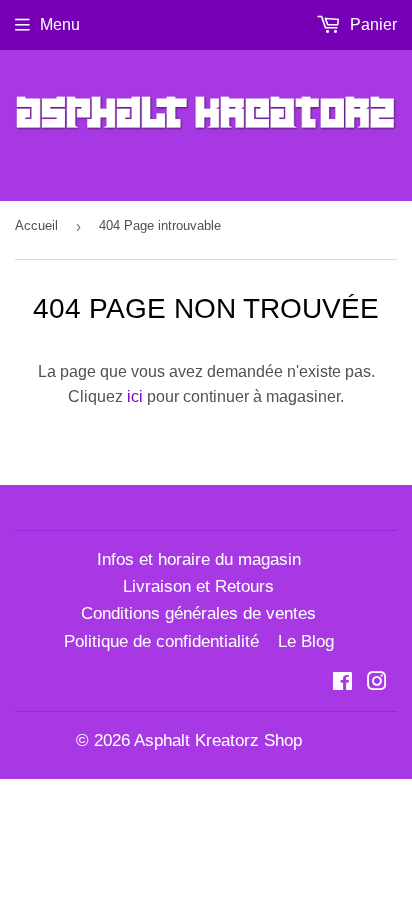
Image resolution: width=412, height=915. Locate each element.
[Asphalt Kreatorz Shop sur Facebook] (342, 683)
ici (135, 396)
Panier (371, 24)
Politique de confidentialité (161, 641)
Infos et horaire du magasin (199, 559)
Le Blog (306, 641)
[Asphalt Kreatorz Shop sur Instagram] (377, 683)
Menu (60, 24)
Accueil (36, 225)
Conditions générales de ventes (198, 613)
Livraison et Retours (198, 586)
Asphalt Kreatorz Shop (218, 740)
